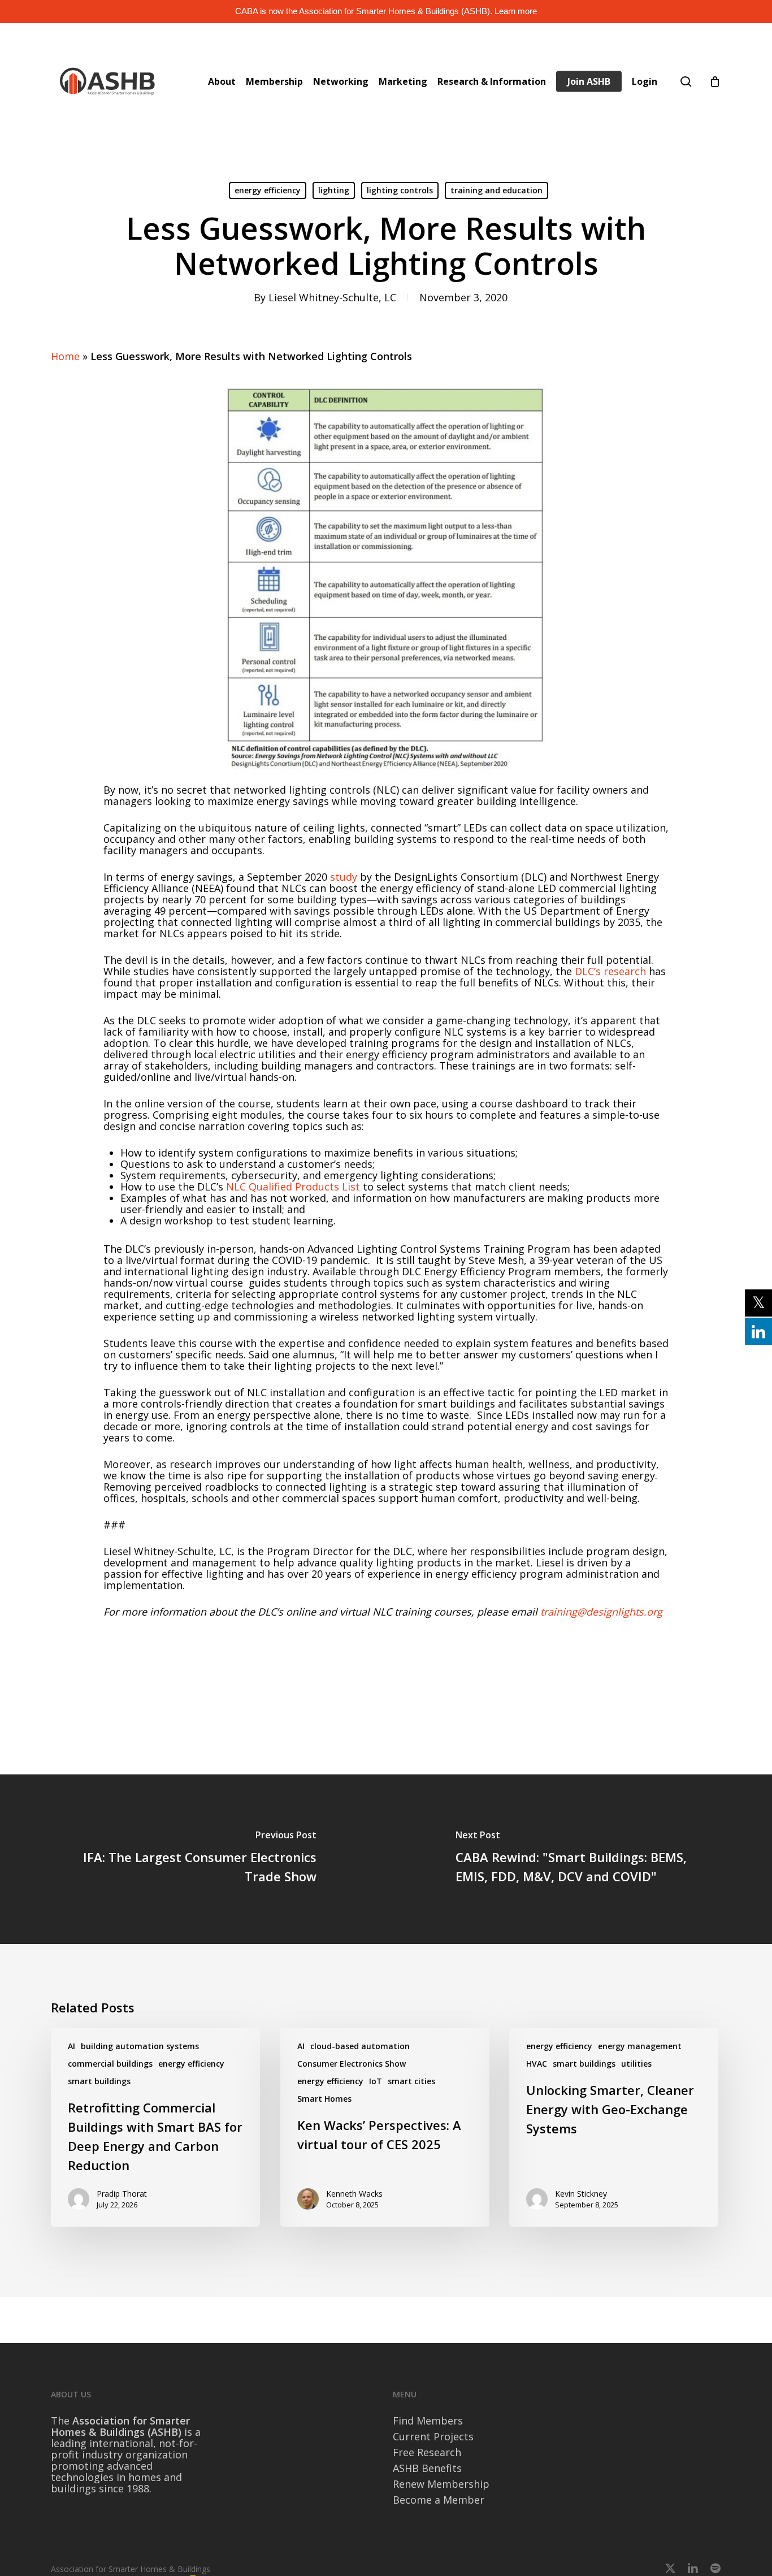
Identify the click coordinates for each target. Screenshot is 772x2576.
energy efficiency (268, 190)
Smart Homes (324, 2099)
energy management (640, 2046)
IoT (376, 2081)
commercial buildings (110, 2064)
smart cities (411, 2081)
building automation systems (140, 2046)
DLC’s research (610, 971)
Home (65, 356)
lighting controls (400, 190)
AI (71, 2046)
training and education (496, 190)
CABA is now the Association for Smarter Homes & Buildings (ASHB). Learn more (386, 11)
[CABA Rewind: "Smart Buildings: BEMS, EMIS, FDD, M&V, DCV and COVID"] (579, 1859)
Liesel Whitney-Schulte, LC (332, 297)
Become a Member (439, 2500)
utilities (636, 2064)
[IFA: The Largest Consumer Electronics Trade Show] (193, 1859)
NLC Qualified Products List (293, 1187)
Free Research (427, 2452)
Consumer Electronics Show (352, 2064)
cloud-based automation (360, 2046)
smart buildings (99, 2081)
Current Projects (433, 2436)
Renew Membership (441, 2484)
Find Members (428, 2421)
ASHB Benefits (427, 2468)
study (342, 877)
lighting (334, 190)
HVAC (537, 2064)
